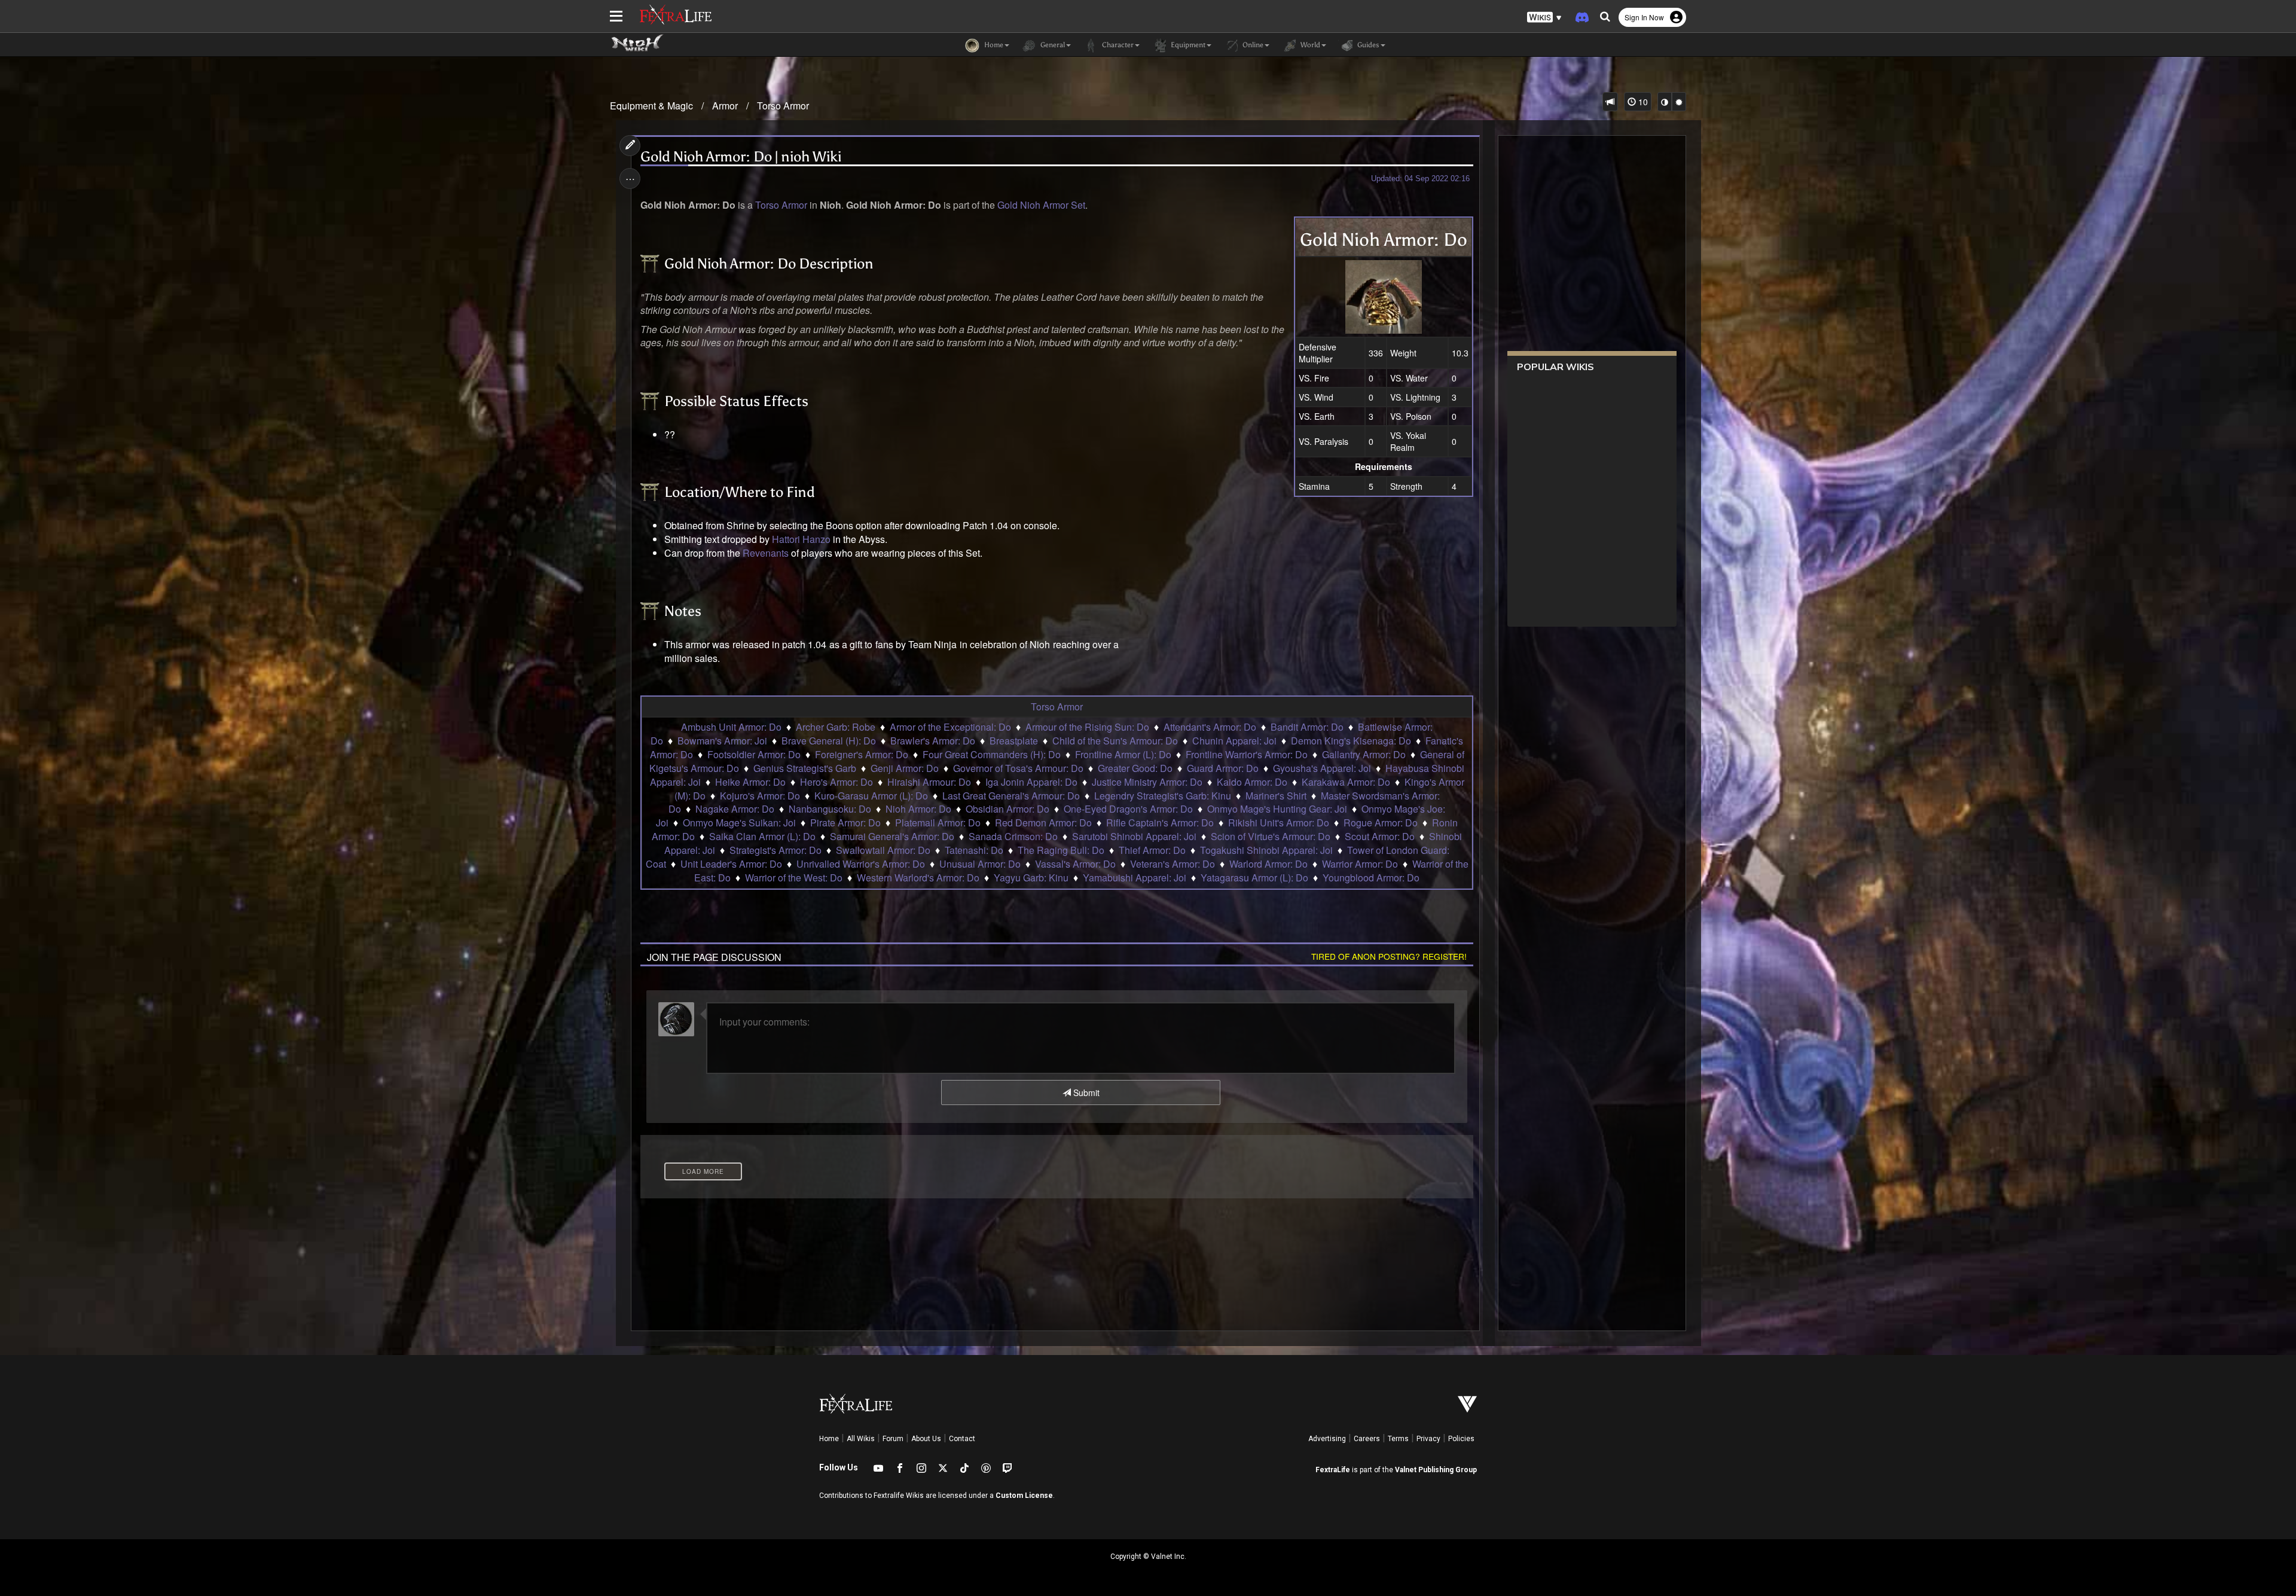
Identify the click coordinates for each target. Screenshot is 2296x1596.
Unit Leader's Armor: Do (731, 864)
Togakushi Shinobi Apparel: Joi (1266, 850)
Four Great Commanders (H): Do (992, 754)
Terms (1398, 1439)
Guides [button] (1367, 45)
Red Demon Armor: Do (1043, 823)
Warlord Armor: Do (1268, 864)
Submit (1085, 1093)
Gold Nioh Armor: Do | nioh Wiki (741, 157)
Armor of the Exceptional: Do (950, 727)
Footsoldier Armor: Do (754, 754)
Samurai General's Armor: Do (892, 836)
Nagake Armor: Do (735, 809)
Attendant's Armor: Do (1210, 727)
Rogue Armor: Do (1381, 823)
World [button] (1309, 45)
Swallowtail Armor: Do (883, 850)
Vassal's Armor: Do (1075, 864)
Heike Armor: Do (750, 782)
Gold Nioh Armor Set (1041, 205)
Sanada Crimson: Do (1013, 836)
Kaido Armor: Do (1252, 782)
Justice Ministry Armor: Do (1147, 782)
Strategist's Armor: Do (775, 850)
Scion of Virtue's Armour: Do (1271, 836)
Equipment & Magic (651, 106)
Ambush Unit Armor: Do (731, 727)
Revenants (766, 553)
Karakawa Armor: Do (1346, 782)
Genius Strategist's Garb (805, 768)
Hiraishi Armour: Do (929, 782)
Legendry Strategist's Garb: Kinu (1163, 796)
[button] (1544, 18)
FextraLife (1333, 1470)
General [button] (1052, 45)
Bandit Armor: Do (1307, 727)
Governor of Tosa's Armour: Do (1018, 768)
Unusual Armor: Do (980, 864)
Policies (1461, 1439)
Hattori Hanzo (801, 539)
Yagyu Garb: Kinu (1031, 878)
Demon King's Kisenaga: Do (1351, 741)
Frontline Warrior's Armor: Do (1247, 754)
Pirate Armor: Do (845, 823)
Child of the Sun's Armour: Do (1115, 741)
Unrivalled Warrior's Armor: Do (861, 864)
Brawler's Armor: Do (933, 741)
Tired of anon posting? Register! (1389, 956)
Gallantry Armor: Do (1364, 754)
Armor (725, 106)
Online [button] (1252, 45)
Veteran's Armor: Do (1173, 864)
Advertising (1327, 1439)
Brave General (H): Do (829, 741)
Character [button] (1117, 45)
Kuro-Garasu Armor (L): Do (871, 796)
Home (829, 1439)
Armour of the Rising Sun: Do (1087, 727)
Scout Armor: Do (1380, 836)
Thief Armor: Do (1152, 850)
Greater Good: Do (1135, 768)
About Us (926, 1439)
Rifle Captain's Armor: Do (1160, 823)
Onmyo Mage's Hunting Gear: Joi (1277, 809)
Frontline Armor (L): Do (1123, 754)
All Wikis (861, 1439)
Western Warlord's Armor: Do (918, 878)
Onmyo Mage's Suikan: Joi (739, 823)
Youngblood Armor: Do (1371, 878)
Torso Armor (783, 106)
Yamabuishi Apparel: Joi (1135, 878)
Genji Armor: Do (905, 768)
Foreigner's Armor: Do (862, 754)
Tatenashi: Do (974, 850)
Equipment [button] (1187, 45)
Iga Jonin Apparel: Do (1031, 782)
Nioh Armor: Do (918, 809)
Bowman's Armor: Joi (722, 741)
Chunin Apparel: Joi (1234, 741)
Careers (1367, 1439)
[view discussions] (1610, 102)
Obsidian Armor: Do (1007, 809)
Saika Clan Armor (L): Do (762, 836)
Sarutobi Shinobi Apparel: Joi (1134, 836)
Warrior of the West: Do (794, 878)
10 (1642, 102)
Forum (893, 1439)
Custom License (1024, 1496)
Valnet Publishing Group (1436, 1470)
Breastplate (1014, 741)
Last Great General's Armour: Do (1011, 796)
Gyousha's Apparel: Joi (1322, 768)
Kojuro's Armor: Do (760, 796)
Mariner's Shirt (1276, 796)
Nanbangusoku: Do (830, 809)
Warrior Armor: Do (1360, 864)
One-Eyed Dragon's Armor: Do (1128, 809)
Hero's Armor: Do (836, 782)
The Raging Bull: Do (1061, 850)
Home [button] (993, 45)
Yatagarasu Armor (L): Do (1254, 878)
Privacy (1428, 1439)
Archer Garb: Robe (836, 727)
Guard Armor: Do (1223, 768)
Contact (962, 1439)
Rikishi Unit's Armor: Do (1279, 823)
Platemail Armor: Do (938, 823)
